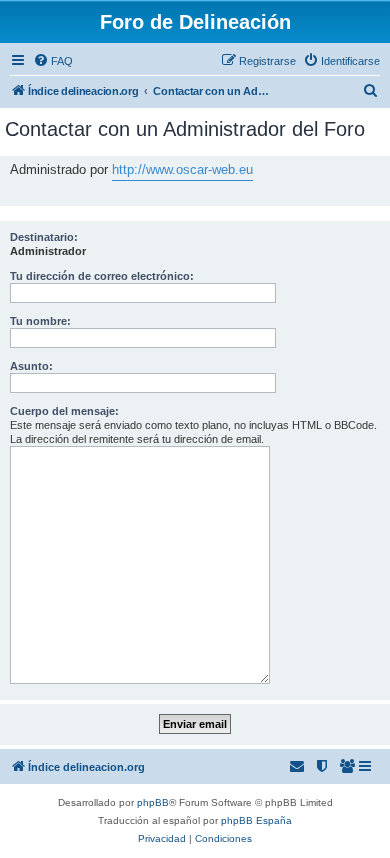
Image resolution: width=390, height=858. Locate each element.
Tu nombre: (40, 321)
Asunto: (31, 366)
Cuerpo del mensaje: (64, 411)
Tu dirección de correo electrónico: (102, 276)
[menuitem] (53, 61)
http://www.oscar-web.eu (182, 169)
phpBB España (256, 820)
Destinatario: (44, 237)
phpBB (153, 802)
